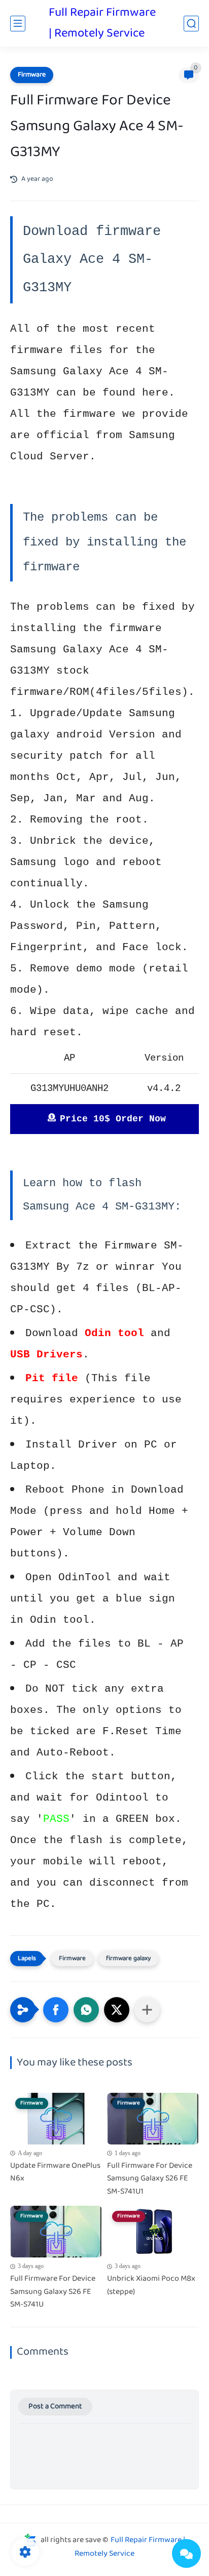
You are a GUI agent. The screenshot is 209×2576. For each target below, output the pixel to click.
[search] (191, 24)
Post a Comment (55, 2407)
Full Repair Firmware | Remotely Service (102, 23)
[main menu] (18, 24)
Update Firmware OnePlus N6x (55, 2173)
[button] (56, 2010)
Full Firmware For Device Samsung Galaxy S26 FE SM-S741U (53, 2292)
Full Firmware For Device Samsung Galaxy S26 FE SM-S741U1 (150, 2179)
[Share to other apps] (147, 2010)
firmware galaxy (128, 1959)
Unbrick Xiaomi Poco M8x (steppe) (151, 2286)
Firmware (32, 75)
